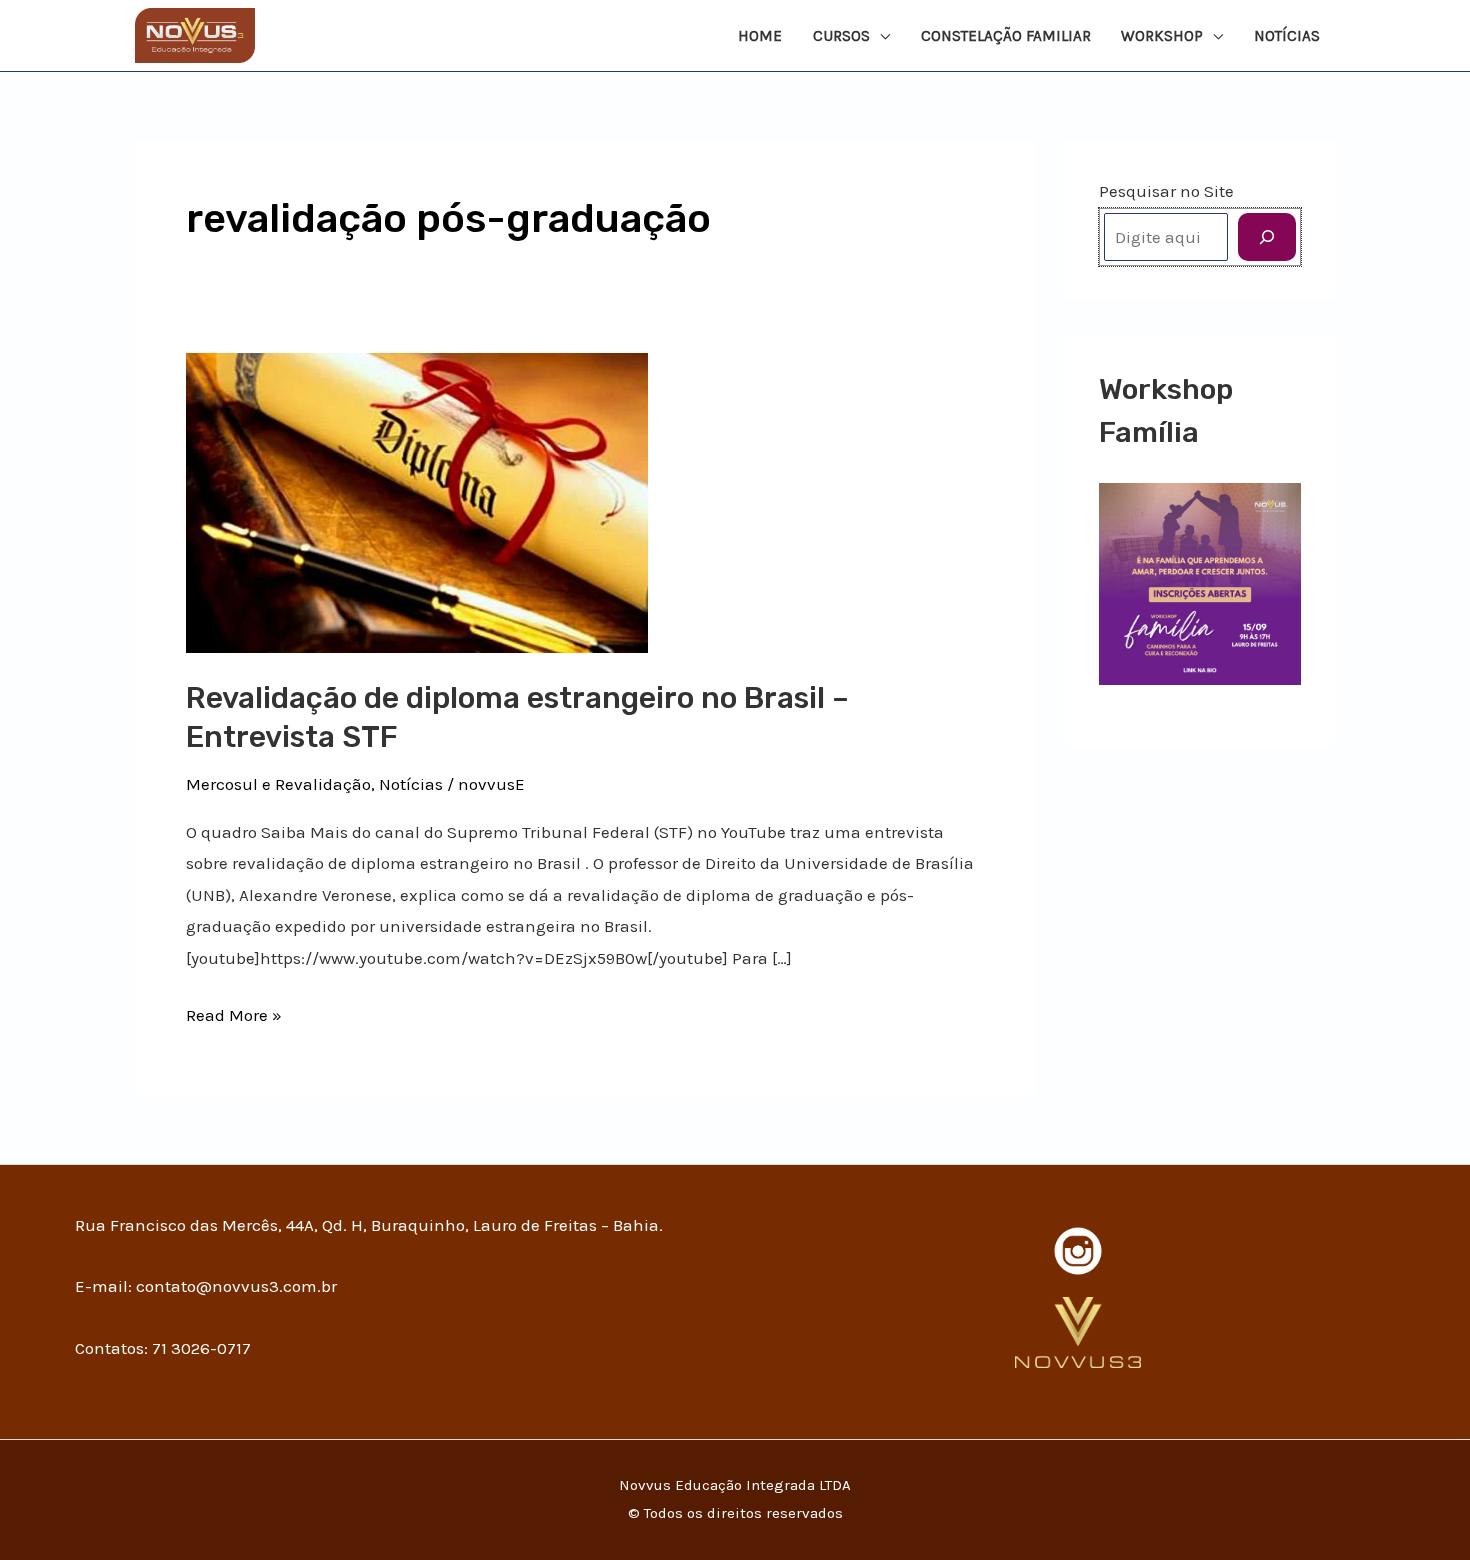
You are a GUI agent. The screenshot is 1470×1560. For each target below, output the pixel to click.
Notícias (1287, 36)
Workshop (1162, 36)
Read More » (234, 1012)
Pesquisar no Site (1166, 191)
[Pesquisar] (1267, 237)
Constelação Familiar (1006, 36)
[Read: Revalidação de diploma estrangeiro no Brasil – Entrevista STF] (417, 501)
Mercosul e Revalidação (278, 784)
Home (760, 36)
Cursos (841, 36)
